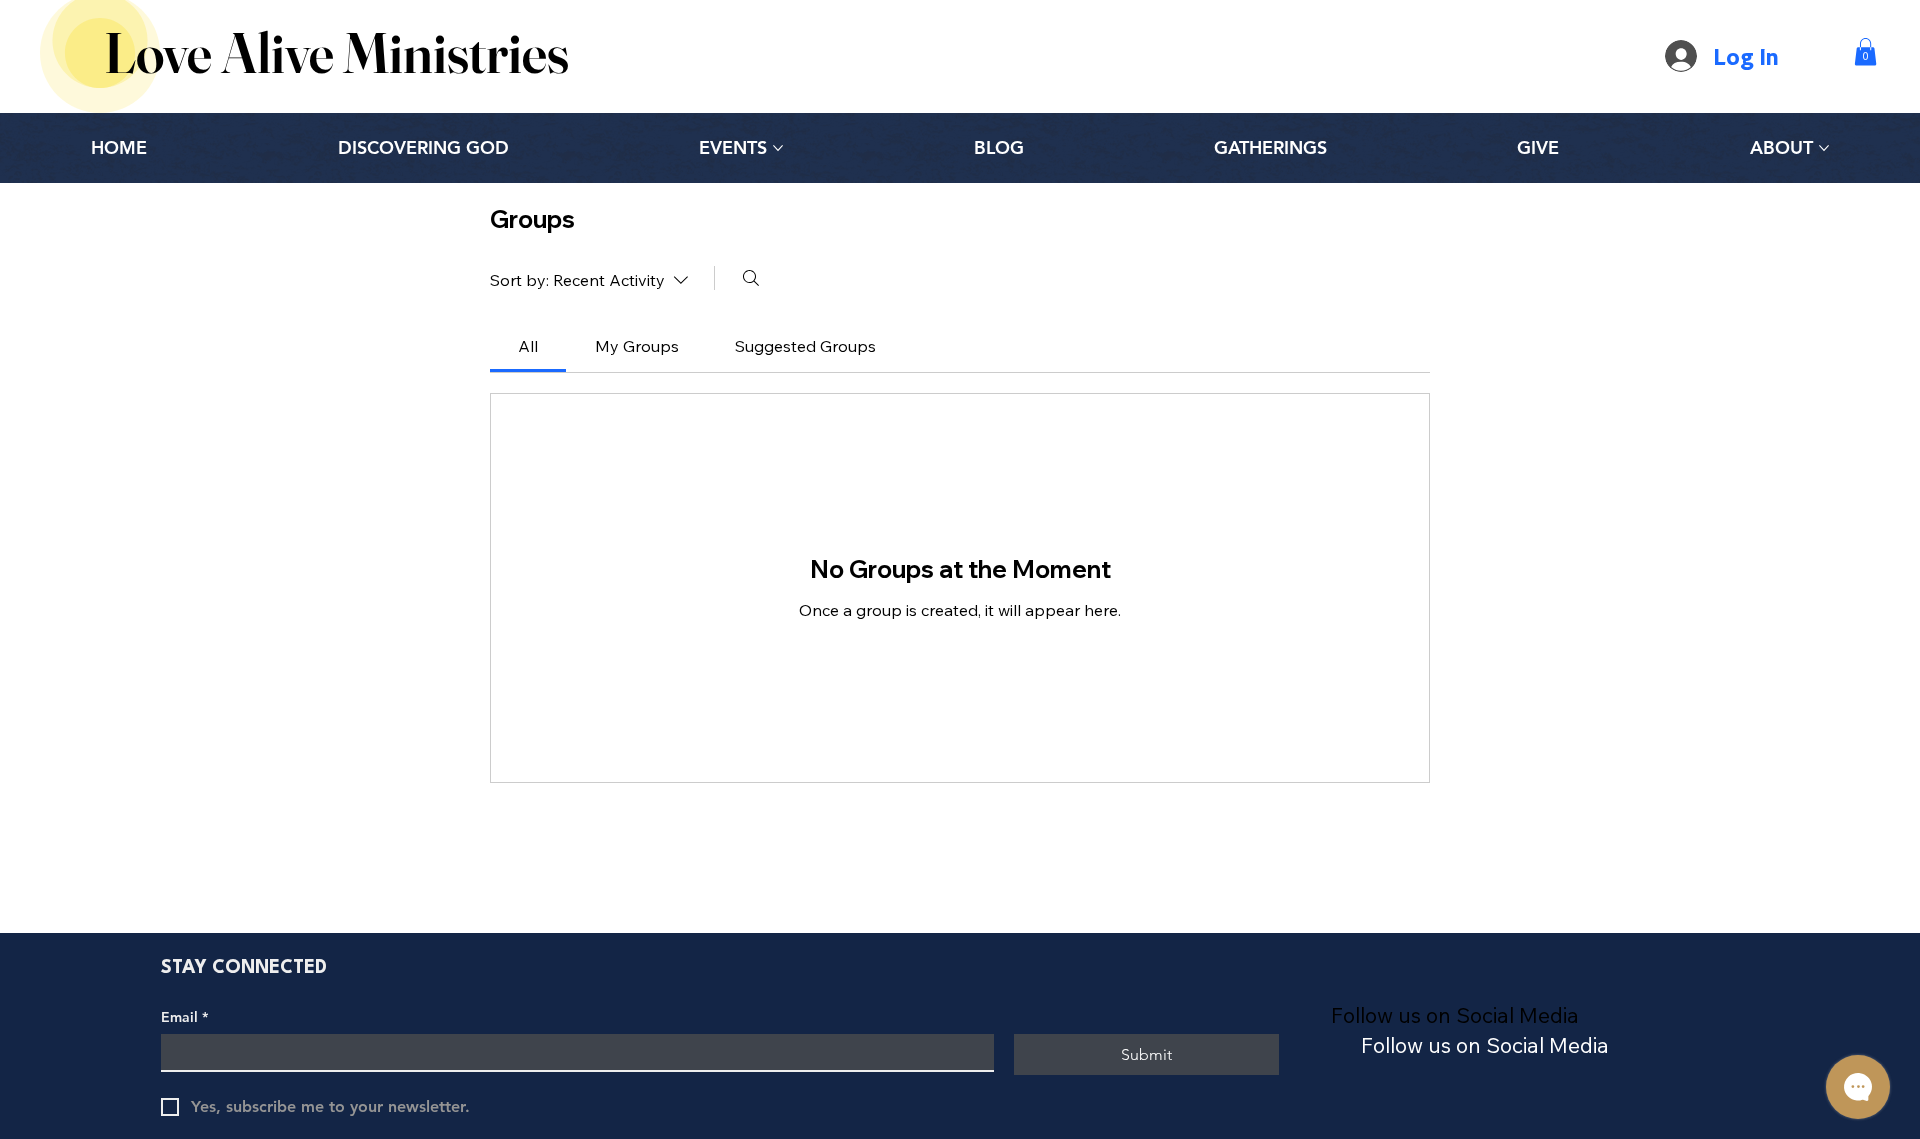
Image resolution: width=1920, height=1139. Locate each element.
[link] (528, 346)
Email (184, 1017)
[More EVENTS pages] (778, 148)
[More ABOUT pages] (1824, 148)
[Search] (751, 278)
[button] (1865, 51)
